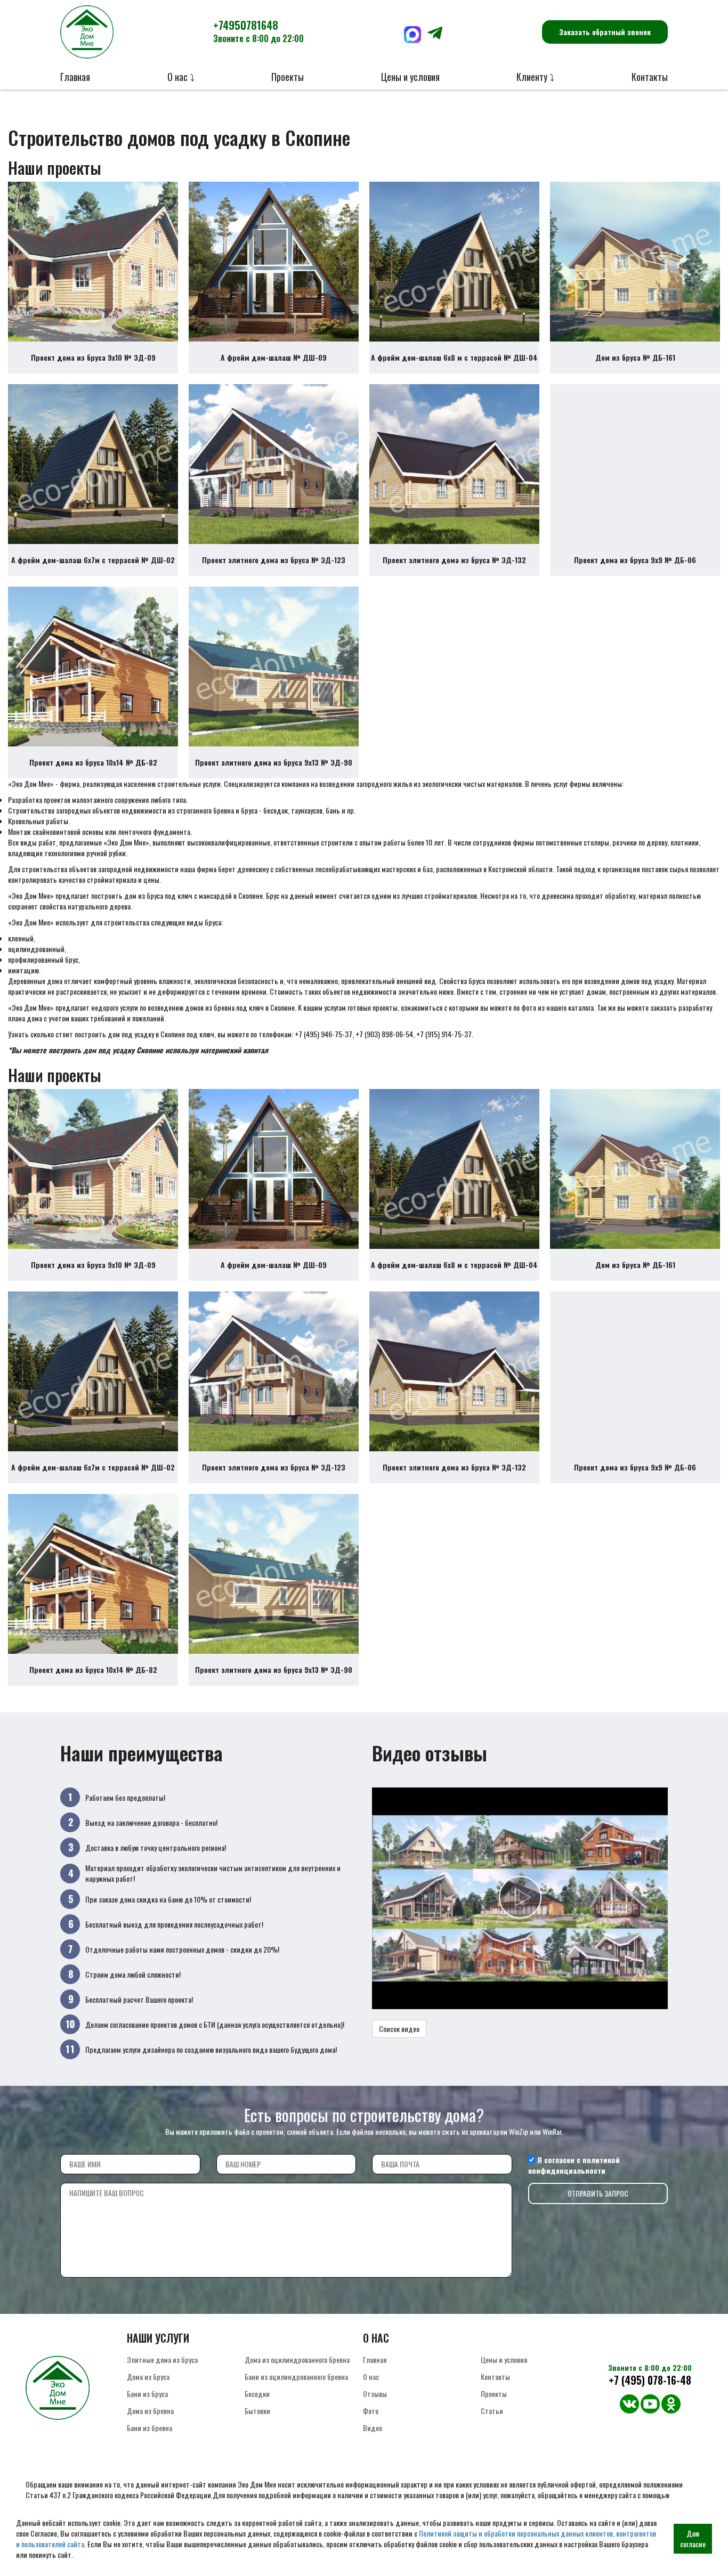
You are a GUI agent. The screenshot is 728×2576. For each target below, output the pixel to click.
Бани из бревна (149, 2428)
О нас (371, 2376)
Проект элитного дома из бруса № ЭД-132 (454, 560)
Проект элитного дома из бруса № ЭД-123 (274, 560)
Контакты (650, 77)
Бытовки (257, 2411)
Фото (371, 2411)
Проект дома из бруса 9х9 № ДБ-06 (635, 560)
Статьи (492, 2411)
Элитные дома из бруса (162, 2359)
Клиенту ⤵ (535, 77)
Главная (75, 77)
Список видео (399, 2029)
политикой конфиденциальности (574, 2165)
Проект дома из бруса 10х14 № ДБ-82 (93, 762)
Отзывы (375, 2394)
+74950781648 (258, 31)
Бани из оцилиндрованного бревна (296, 2376)
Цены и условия (410, 77)
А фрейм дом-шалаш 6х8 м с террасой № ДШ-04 (454, 357)
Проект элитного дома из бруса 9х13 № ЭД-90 (274, 762)
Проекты (288, 77)
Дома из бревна (150, 2411)
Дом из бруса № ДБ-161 (635, 357)
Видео (373, 2428)
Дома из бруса (148, 2376)
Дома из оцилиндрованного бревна (297, 2359)
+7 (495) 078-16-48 (650, 2380)
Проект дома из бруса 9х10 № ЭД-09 (93, 357)
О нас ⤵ (181, 77)
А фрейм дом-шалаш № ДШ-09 (274, 357)
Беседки (257, 2394)
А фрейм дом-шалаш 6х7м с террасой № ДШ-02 (93, 560)
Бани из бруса (147, 2394)
